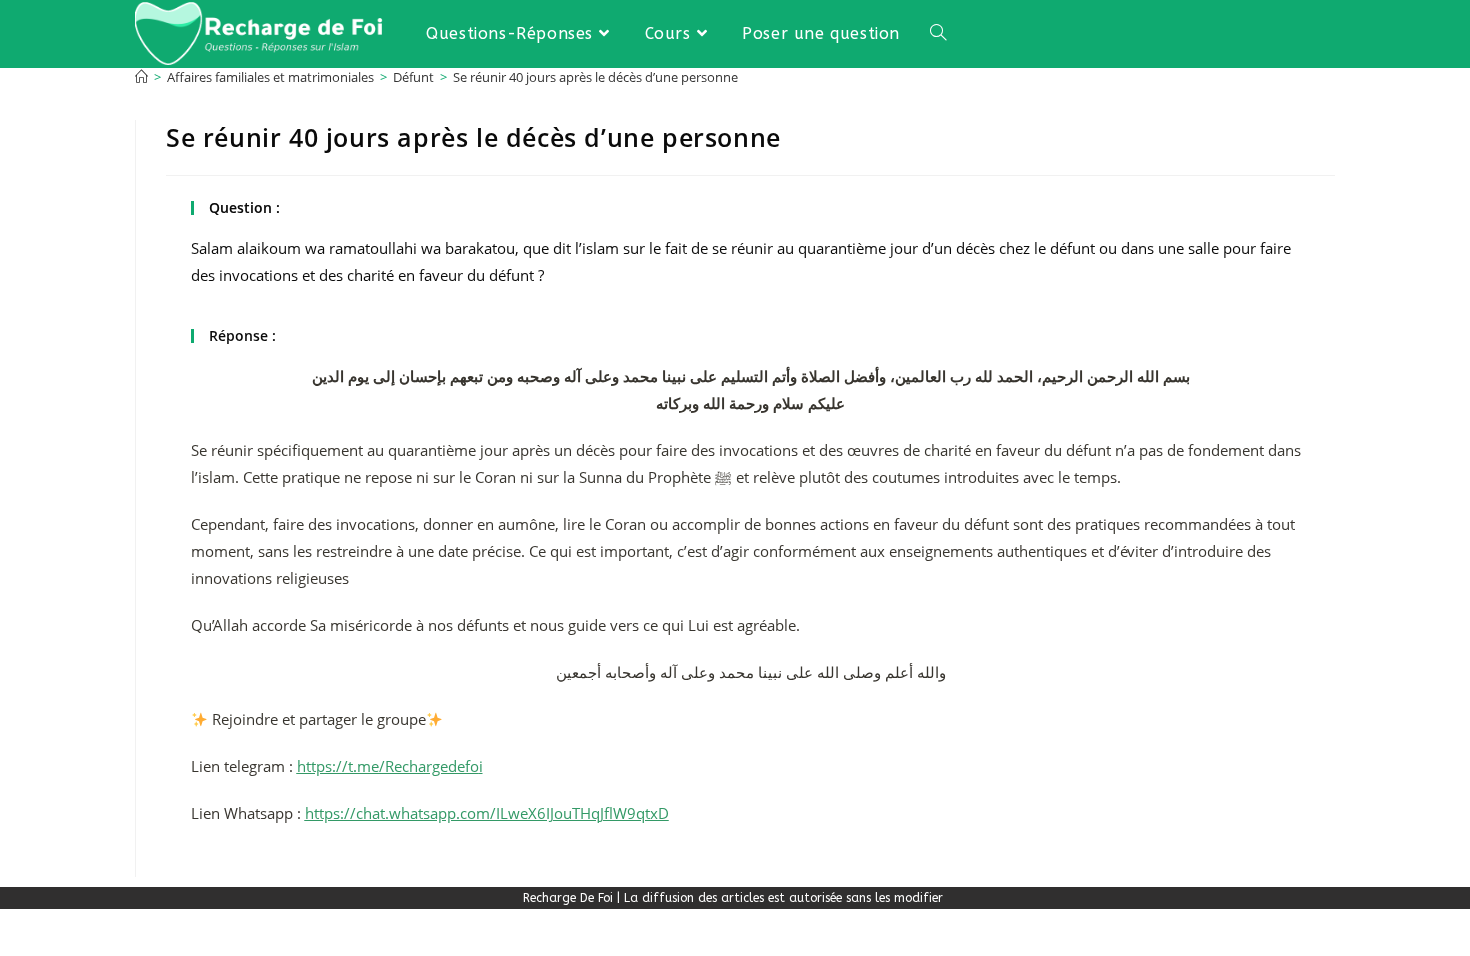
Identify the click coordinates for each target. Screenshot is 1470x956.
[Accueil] (141, 77)
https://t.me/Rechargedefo (388, 766)
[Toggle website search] (938, 33)
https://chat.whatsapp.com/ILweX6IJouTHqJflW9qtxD (487, 813)
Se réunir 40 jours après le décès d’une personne (595, 77)
